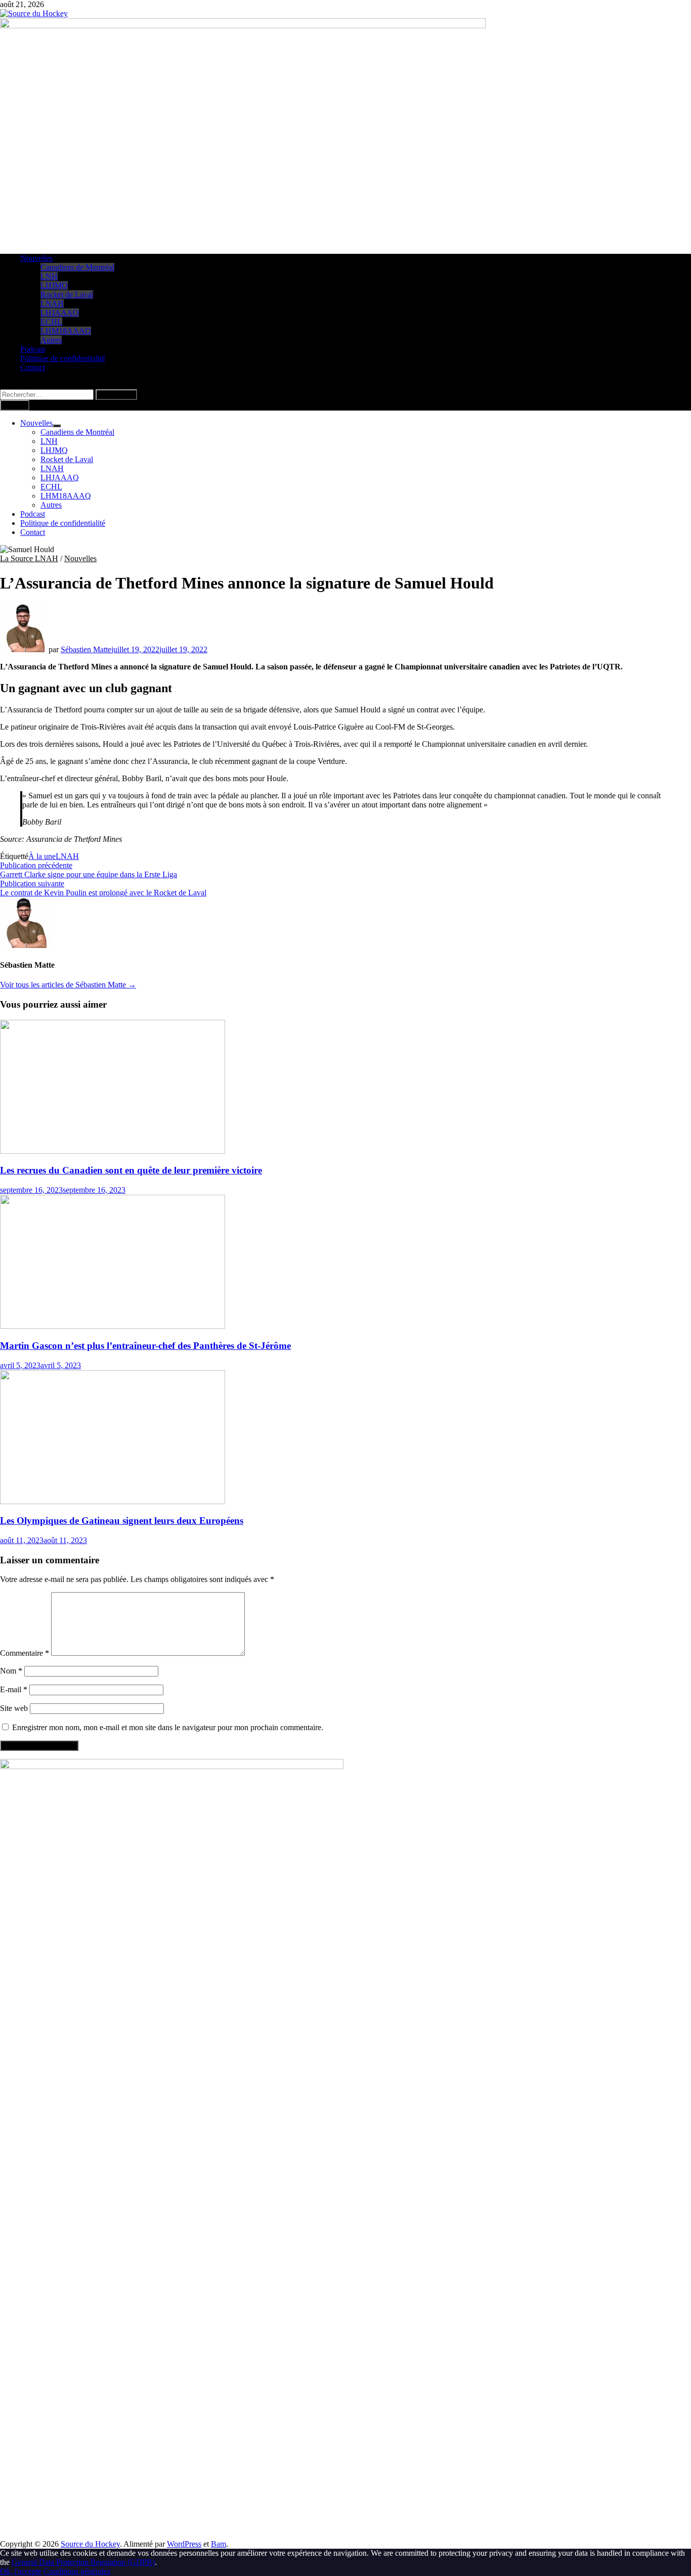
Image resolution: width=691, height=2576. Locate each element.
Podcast (33, 349)
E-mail (14, 1689)
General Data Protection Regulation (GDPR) (83, 2562)
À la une (42, 856)
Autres (51, 340)
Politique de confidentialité (63, 358)
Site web (14, 1708)
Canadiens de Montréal (77, 267)
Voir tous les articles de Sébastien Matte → (68, 985)
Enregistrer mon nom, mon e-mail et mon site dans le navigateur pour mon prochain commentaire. (168, 1727)
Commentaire (25, 1653)
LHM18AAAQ (66, 331)
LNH (49, 276)
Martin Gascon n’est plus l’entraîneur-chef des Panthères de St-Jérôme (145, 1346)
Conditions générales (77, 2571)
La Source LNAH (29, 558)
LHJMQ (54, 285)
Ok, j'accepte (21, 2571)
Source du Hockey (90, 2544)
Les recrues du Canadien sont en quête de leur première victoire (131, 1170)
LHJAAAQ (60, 313)
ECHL (51, 322)
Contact (33, 367)
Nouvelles (36, 258)
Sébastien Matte (86, 649)
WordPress (184, 2544)
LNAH (52, 304)
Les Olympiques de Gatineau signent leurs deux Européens (122, 1521)
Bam (219, 2544)
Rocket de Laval (67, 295)
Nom (11, 1671)
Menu (17, 405)
